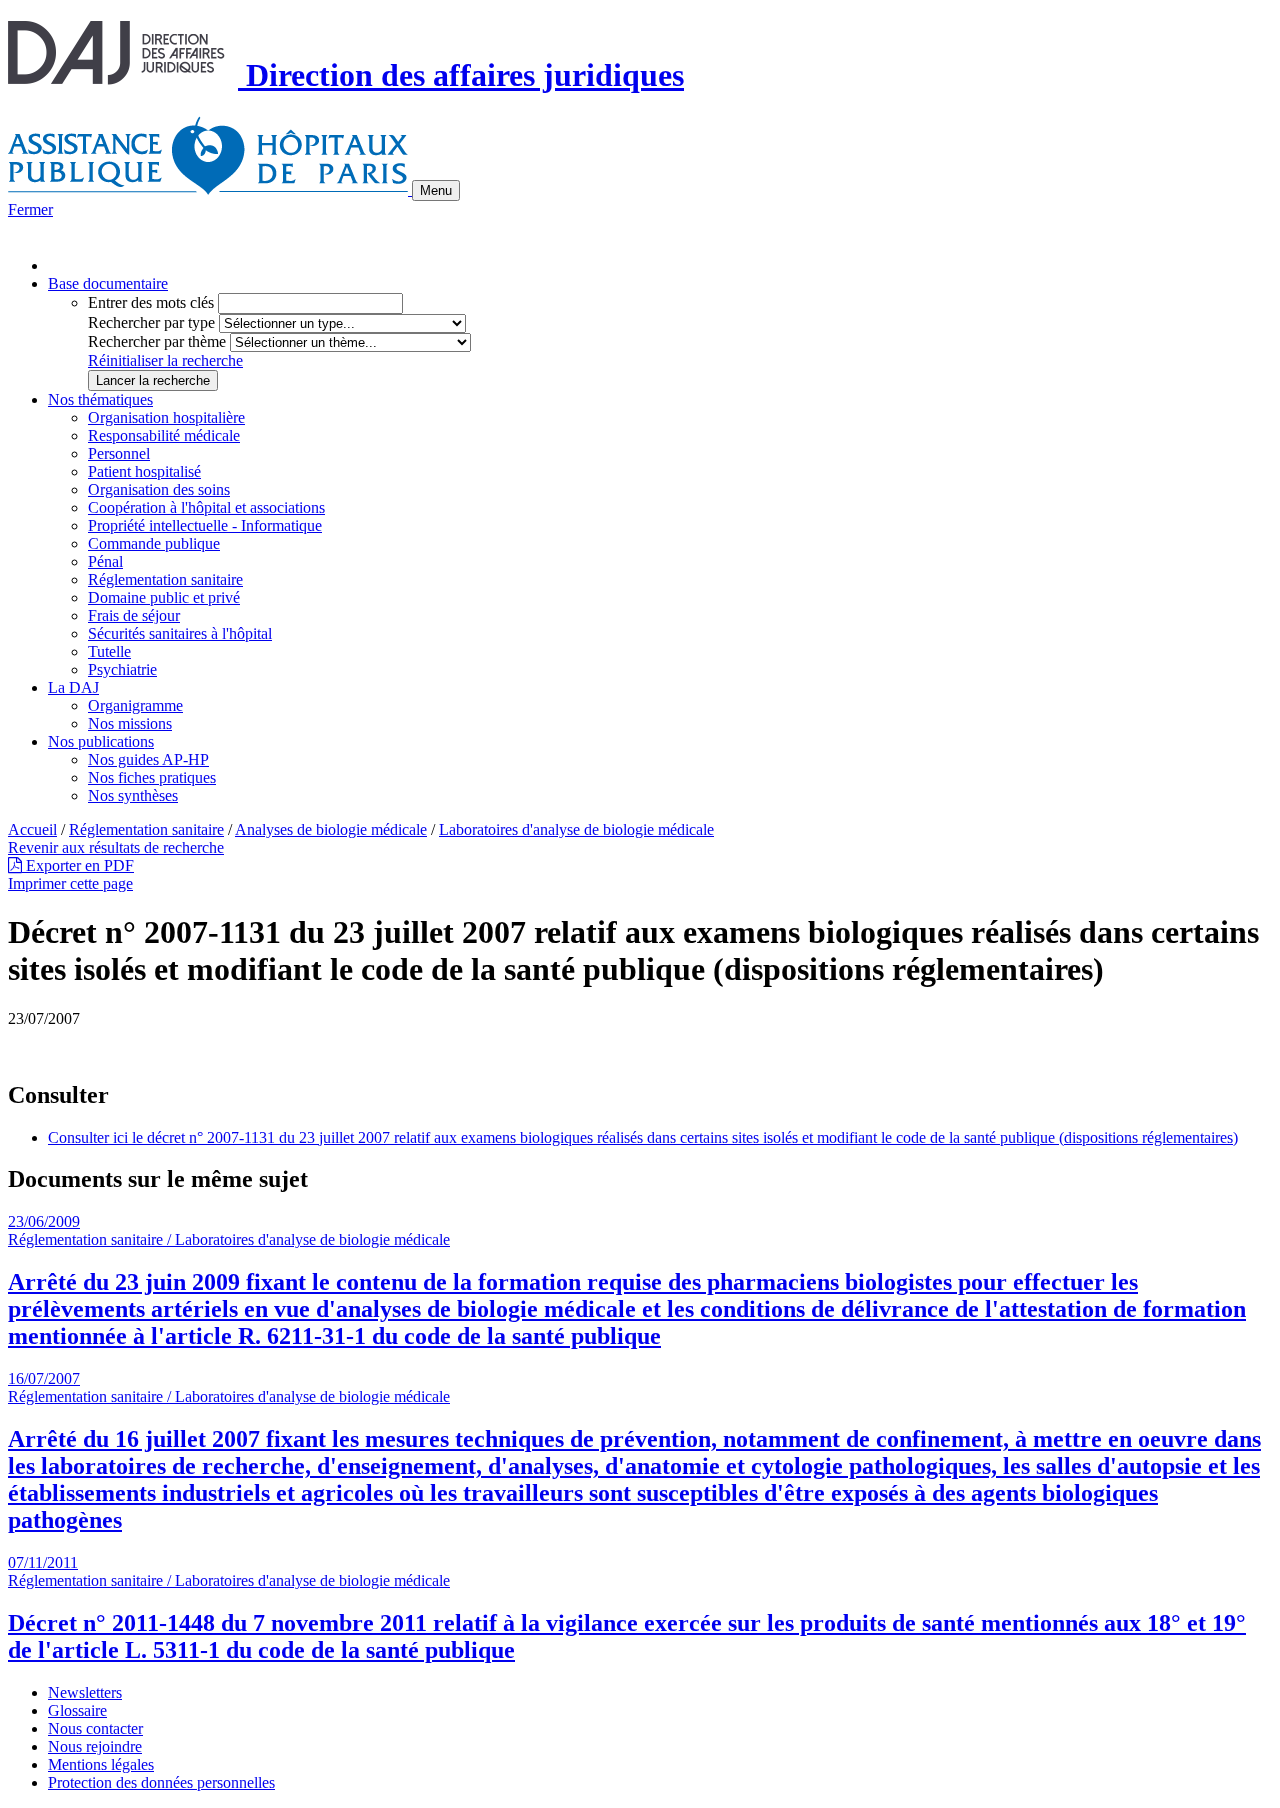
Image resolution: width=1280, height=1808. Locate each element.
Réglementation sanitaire (165, 579)
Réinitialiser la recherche (165, 360)
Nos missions (130, 723)
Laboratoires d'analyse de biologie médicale (576, 829)
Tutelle (109, 651)
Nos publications (101, 741)
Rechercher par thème (157, 341)
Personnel (119, 453)
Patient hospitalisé (144, 471)
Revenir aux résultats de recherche (116, 847)
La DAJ (73, 687)
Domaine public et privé (164, 597)
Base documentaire (108, 283)
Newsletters (85, 1692)
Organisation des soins (159, 489)
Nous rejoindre (95, 1746)
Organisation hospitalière (166, 417)
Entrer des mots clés (151, 302)
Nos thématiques (100, 399)
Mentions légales (101, 1764)
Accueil (32, 829)
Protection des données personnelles (161, 1782)
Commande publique (154, 543)
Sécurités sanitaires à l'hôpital (180, 633)
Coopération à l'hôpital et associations (206, 507)
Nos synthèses (133, 795)
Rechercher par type (151, 322)
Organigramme (135, 705)
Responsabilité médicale (164, 435)
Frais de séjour (134, 615)
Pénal (105, 561)
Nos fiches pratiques (152, 777)
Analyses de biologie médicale (331, 829)
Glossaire (77, 1710)
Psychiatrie (122, 669)
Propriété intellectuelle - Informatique (205, 525)
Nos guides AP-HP (148, 759)
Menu (436, 190)
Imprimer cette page (70, 883)
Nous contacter (95, 1728)
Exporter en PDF (78, 865)
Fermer (30, 209)
